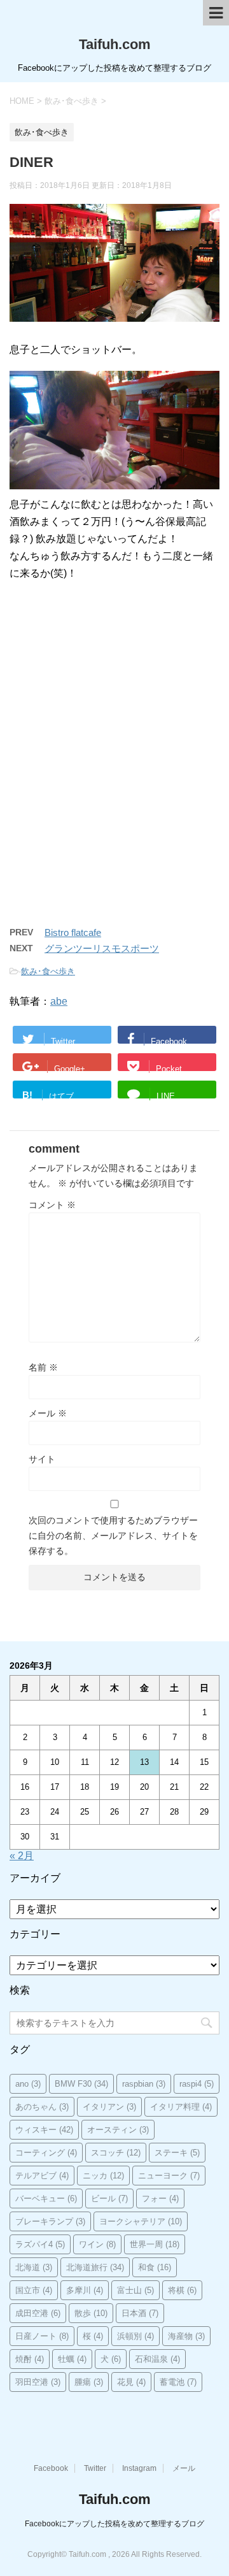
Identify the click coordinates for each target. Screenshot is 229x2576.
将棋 (182, 2290)
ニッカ (103, 2176)
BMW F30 (81, 2084)
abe (59, 1001)
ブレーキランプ (50, 2221)
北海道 (34, 2267)
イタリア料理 (181, 2107)
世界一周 (155, 2244)
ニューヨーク (169, 2176)
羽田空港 (38, 2382)
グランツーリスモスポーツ (102, 948)
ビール (109, 2198)
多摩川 (85, 2290)
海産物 (186, 2336)
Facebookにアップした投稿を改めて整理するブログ (114, 2524)
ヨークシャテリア (141, 2221)
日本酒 (140, 2313)
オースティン (118, 2130)
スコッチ (116, 2153)
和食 (155, 2267)
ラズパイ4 (40, 2244)
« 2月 (22, 1856)
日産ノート (42, 2336)
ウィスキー (44, 2130)
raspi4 (197, 2084)
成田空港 (38, 2313)
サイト (42, 1459)
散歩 (91, 2313)
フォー (160, 2198)
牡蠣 (72, 2359)
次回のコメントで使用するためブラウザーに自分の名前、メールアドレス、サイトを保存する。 (113, 1536)
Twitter (95, 2468)
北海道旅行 (95, 2267)
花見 (131, 2382)
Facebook (51, 2468)
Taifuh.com (115, 44)
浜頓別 (135, 2336)
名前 (43, 1367)
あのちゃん (42, 2107)
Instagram (139, 2468)
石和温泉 (157, 2359)
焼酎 (30, 2359)
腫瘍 (89, 2382)
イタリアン (109, 2107)
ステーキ (177, 2153)
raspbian (144, 2084)
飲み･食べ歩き (48, 971)
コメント (52, 1205)
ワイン (97, 2244)
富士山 (135, 2290)
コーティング (46, 2153)
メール (48, 1413)
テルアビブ (42, 2176)
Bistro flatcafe (73, 932)
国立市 (34, 2290)
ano (28, 2084)
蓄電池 (178, 2382)
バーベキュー (46, 2198)
